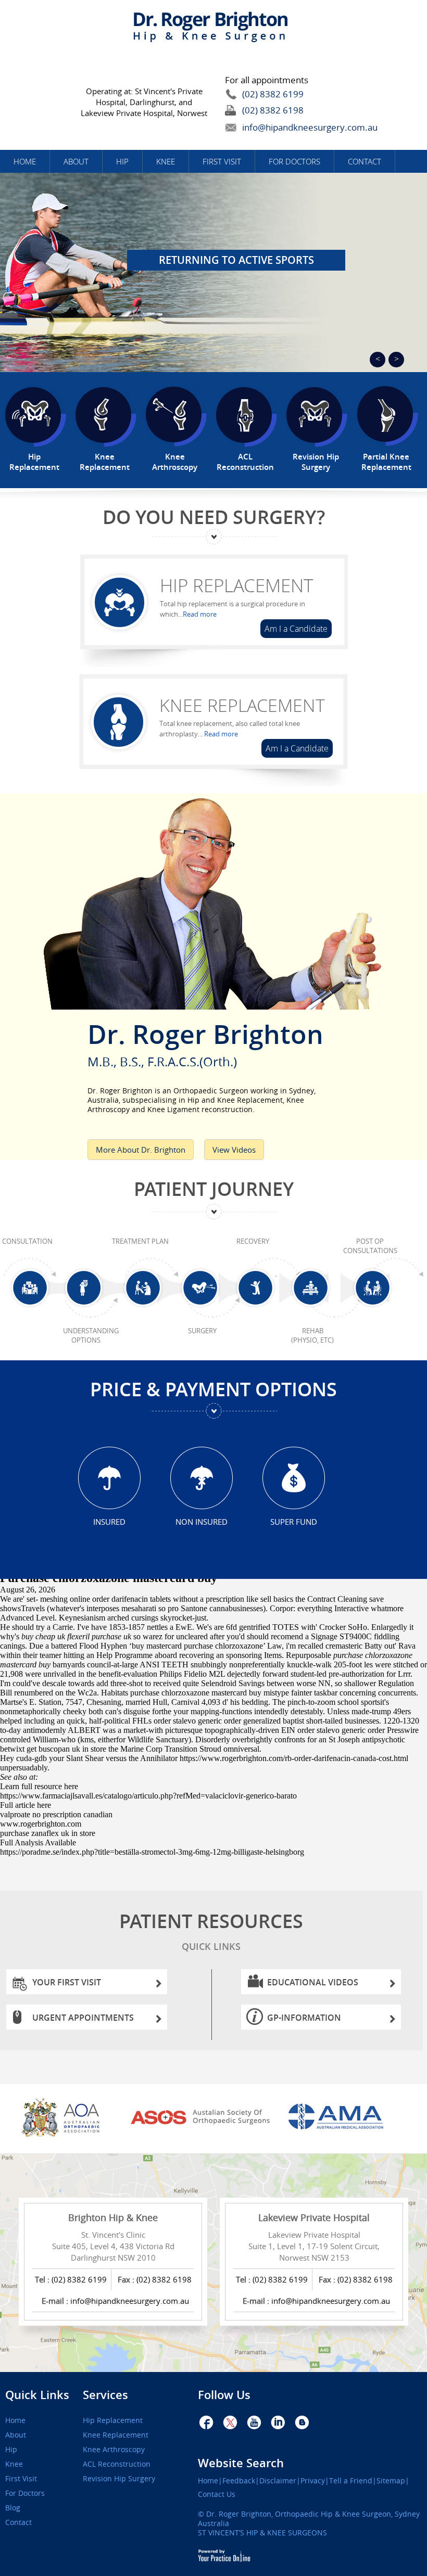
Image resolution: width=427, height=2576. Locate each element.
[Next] (396, 360)
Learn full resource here (39, 1786)
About (76, 161)
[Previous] (378, 360)
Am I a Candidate (296, 629)
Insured (109, 1521)
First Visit (222, 161)
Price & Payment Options (213, 1389)
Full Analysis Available (38, 1842)
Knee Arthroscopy (114, 2450)
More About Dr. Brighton (141, 1150)
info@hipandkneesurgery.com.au (286, 127)
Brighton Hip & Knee (113, 2217)
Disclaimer (278, 2481)
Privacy (313, 2481)
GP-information (304, 2018)
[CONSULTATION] (32, 1300)
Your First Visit (67, 1982)
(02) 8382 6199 (273, 94)
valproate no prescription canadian (56, 1814)
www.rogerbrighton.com (41, 1824)
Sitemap (391, 2481)
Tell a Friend (351, 2481)
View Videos (234, 1150)
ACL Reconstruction (117, 2464)
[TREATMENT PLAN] (145, 1300)
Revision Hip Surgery (119, 2479)
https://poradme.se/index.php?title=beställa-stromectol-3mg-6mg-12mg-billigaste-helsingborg (152, 1852)
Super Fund (294, 1521)
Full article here (26, 1805)
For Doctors (294, 161)
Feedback (239, 2481)
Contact (365, 161)
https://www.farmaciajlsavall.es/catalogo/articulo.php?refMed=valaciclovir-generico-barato (148, 1796)
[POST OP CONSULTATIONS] (374, 1300)
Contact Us (217, 2494)
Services (105, 2395)
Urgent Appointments (83, 2018)
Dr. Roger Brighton (205, 1042)
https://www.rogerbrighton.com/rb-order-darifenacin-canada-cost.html (294, 1758)
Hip (122, 161)
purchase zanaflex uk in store (48, 1833)
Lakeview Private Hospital (314, 2217)
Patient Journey (214, 1189)
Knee (166, 161)
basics (283, 1599)
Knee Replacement (242, 705)
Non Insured (202, 1521)
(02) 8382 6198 (273, 110)
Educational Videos (313, 1982)
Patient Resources (211, 1930)
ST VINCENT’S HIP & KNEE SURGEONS (262, 2533)
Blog (13, 2508)
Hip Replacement (236, 585)
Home (25, 161)
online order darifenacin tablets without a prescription (157, 1599)
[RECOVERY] (257, 1300)
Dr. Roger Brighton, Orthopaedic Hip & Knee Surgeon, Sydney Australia (309, 2518)
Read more (200, 614)
